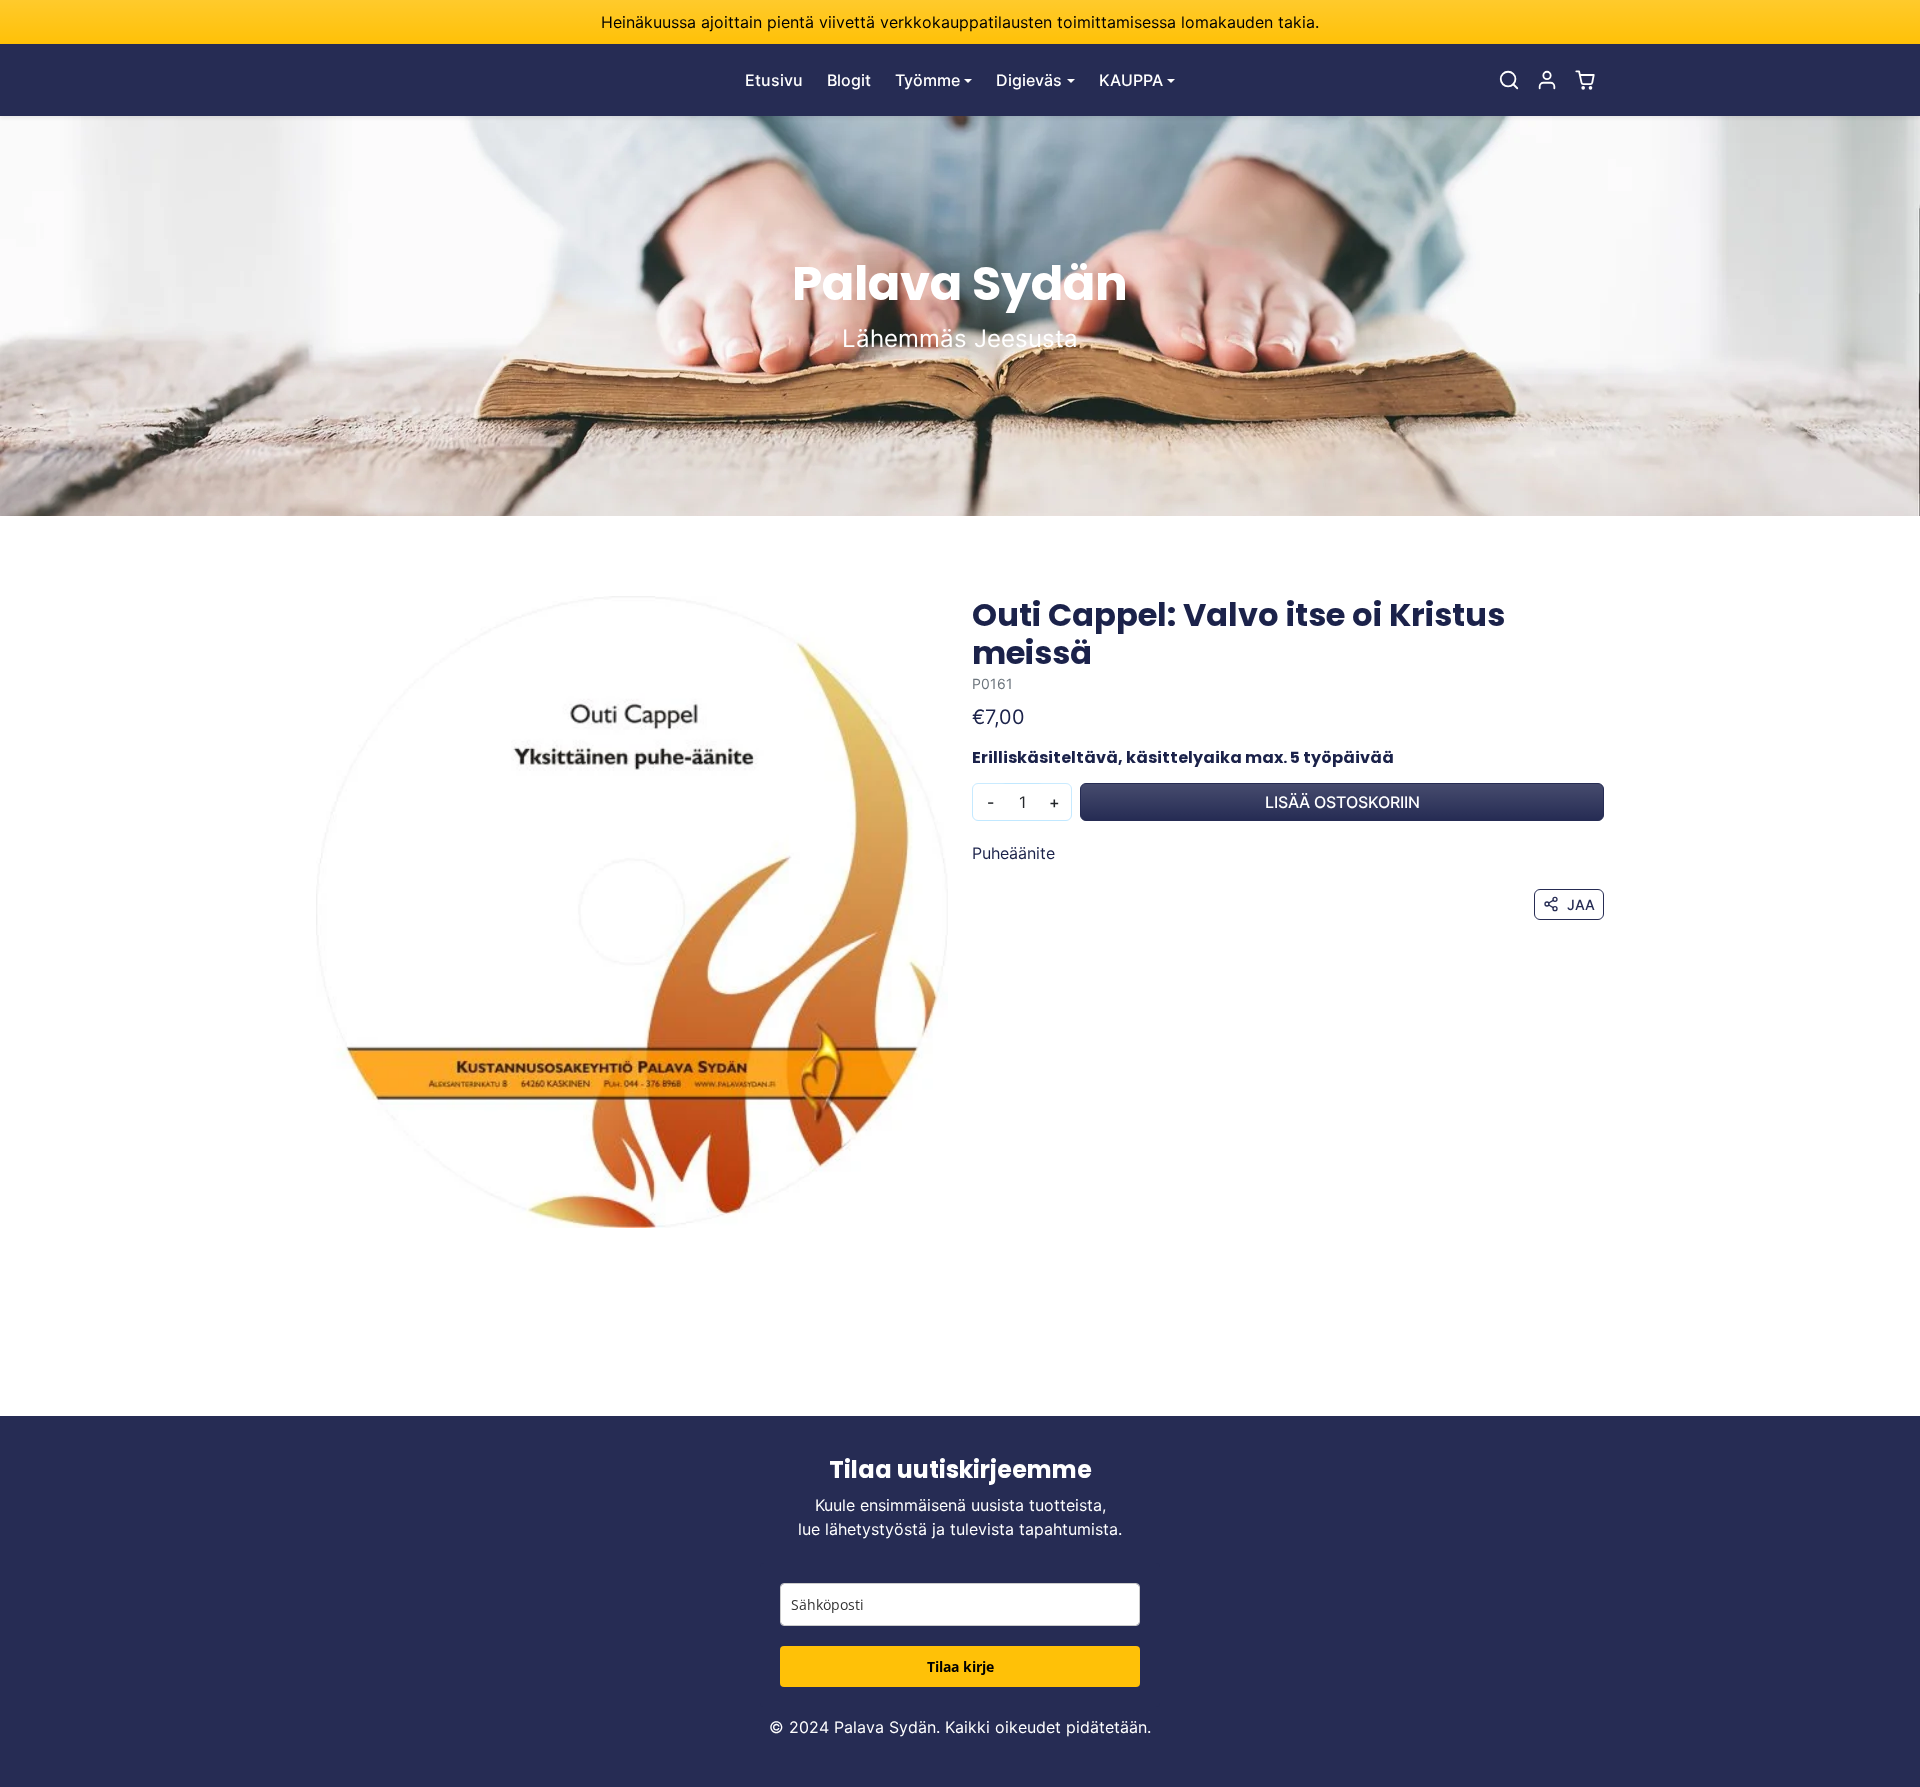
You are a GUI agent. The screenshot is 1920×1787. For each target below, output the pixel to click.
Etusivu (774, 80)
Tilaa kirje (960, 1666)
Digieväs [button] (1029, 80)
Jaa (1581, 904)
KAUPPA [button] (1131, 80)
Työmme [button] (927, 80)
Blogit (849, 80)
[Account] (1547, 80)
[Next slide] (1602, 1386)
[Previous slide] (318, 1386)
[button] (1509, 80)
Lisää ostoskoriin (1342, 802)
